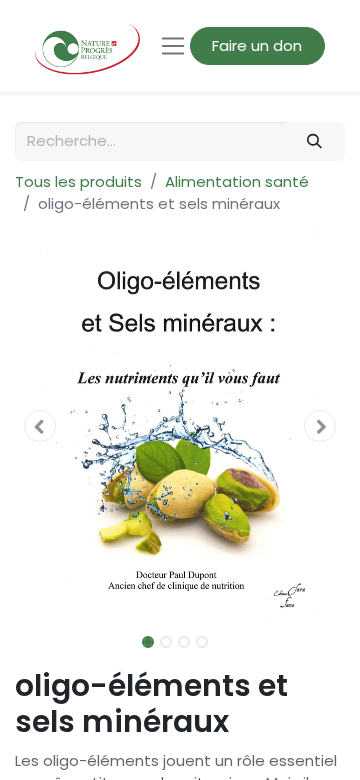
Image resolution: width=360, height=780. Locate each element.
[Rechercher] (315, 141)
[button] (40, 426)
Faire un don (257, 45)
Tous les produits (78, 181)
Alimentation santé (237, 181)
